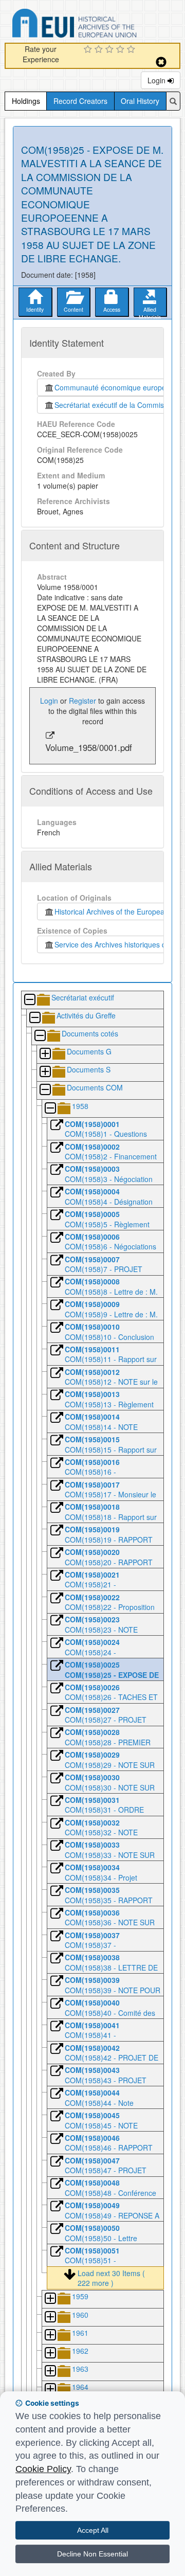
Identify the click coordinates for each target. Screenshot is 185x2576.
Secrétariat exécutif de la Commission (116, 405)
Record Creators (80, 101)
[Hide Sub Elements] (29, 1000)
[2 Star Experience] (100, 50)
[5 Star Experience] (132, 50)
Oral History (140, 101)
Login (158, 80)
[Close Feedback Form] (161, 62)
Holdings (26, 101)
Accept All (93, 2530)
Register (82, 701)
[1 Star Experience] (89, 50)
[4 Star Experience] (122, 50)
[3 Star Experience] (111, 50)
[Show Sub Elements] (45, 1054)
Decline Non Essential (92, 2554)
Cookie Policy (43, 2469)
